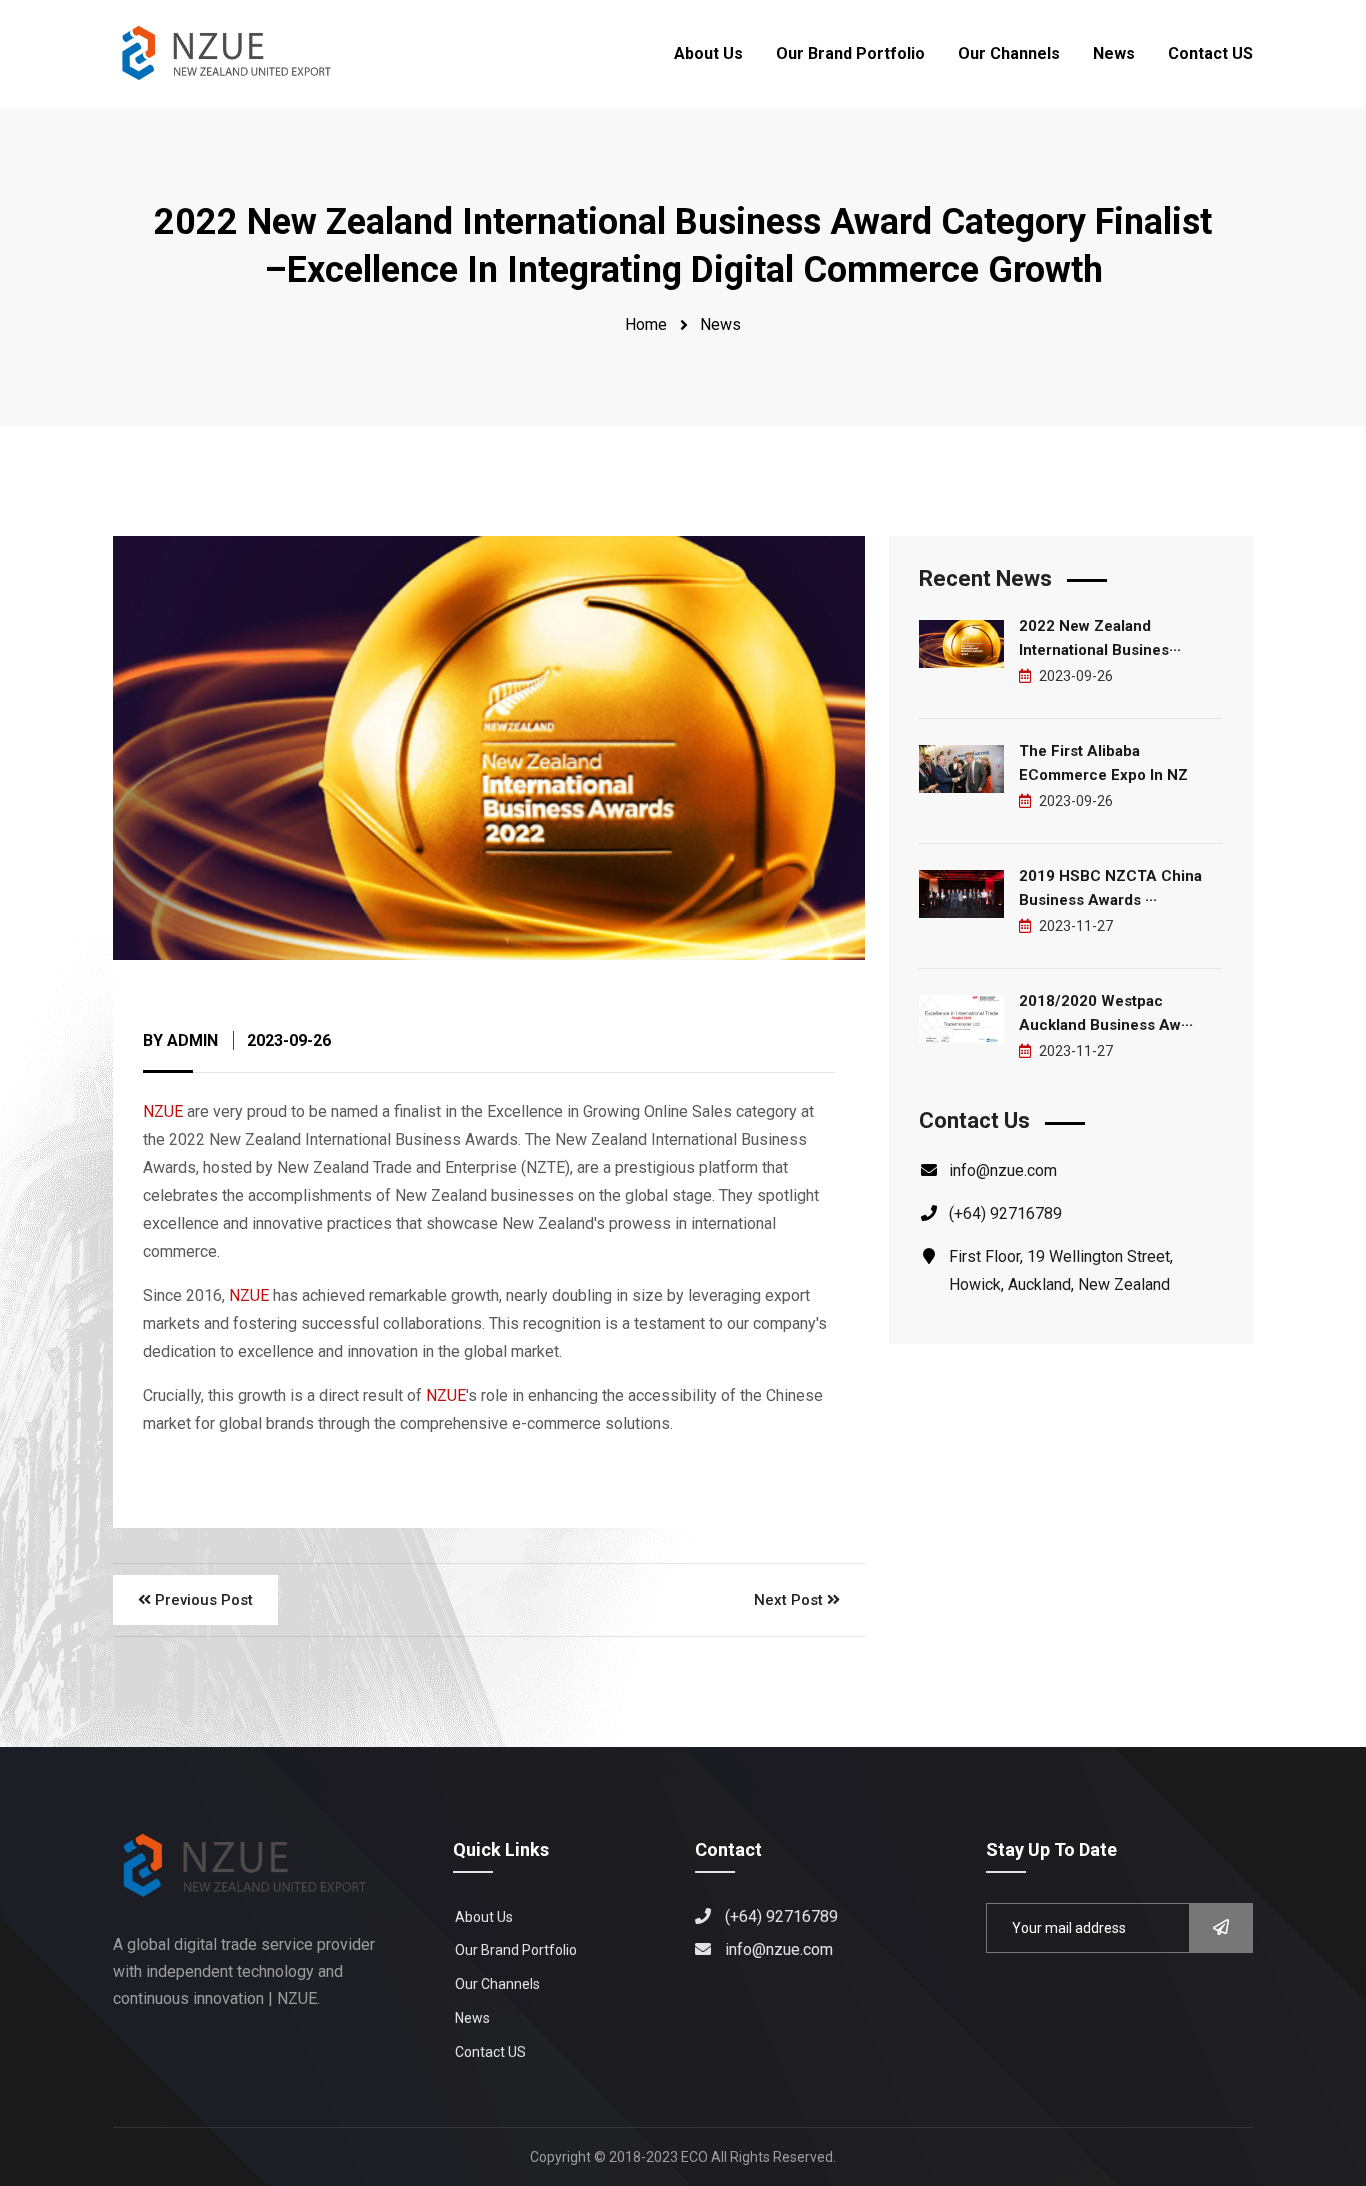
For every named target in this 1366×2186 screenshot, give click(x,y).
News (1114, 53)
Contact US (1210, 53)
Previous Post (202, 1600)
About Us (708, 53)
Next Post (790, 1600)
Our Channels (1009, 53)
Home (646, 324)
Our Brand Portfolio (850, 53)
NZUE (163, 1111)
